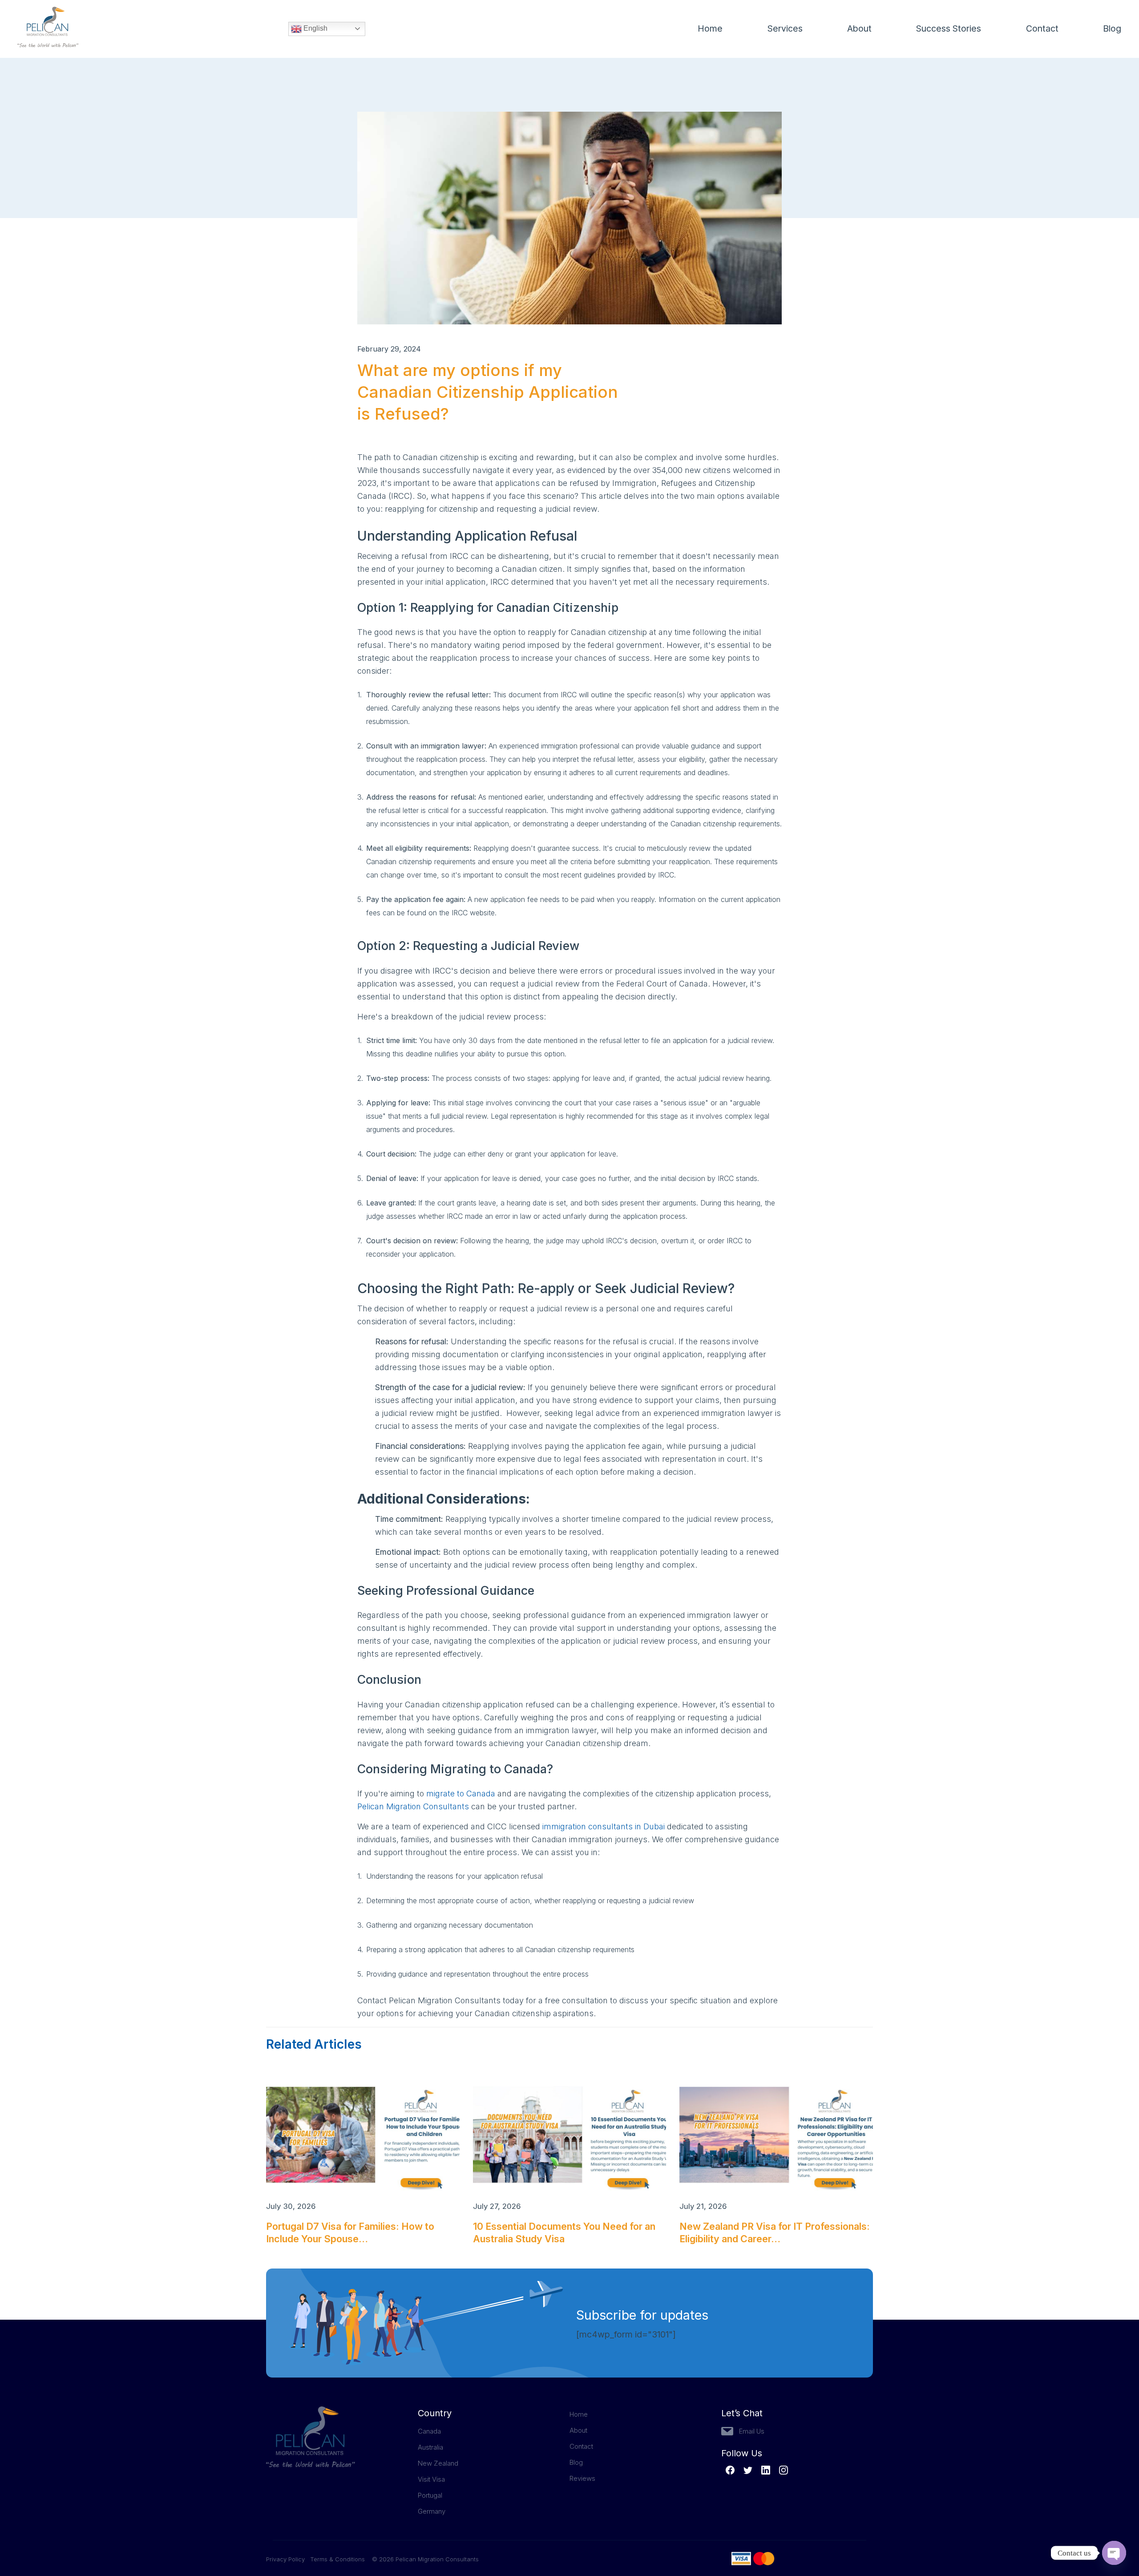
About (859, 28)
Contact (1042, 28)
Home (710, 28)
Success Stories (949, 28)
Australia (430, 2447)
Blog (1112, 28)
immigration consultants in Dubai (604, 1826)
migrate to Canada (461, 1793)
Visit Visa (431, 2479)
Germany (432, 2511)
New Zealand (438, 2463)
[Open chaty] (1114, 2553)
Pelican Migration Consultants (413, 1806)
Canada (429, 2431)
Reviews (582, 2478)
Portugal (430, 2495)
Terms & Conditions (337, 2559)
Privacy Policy (288, 2559)
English (315, 28)
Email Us (752, 2431)
